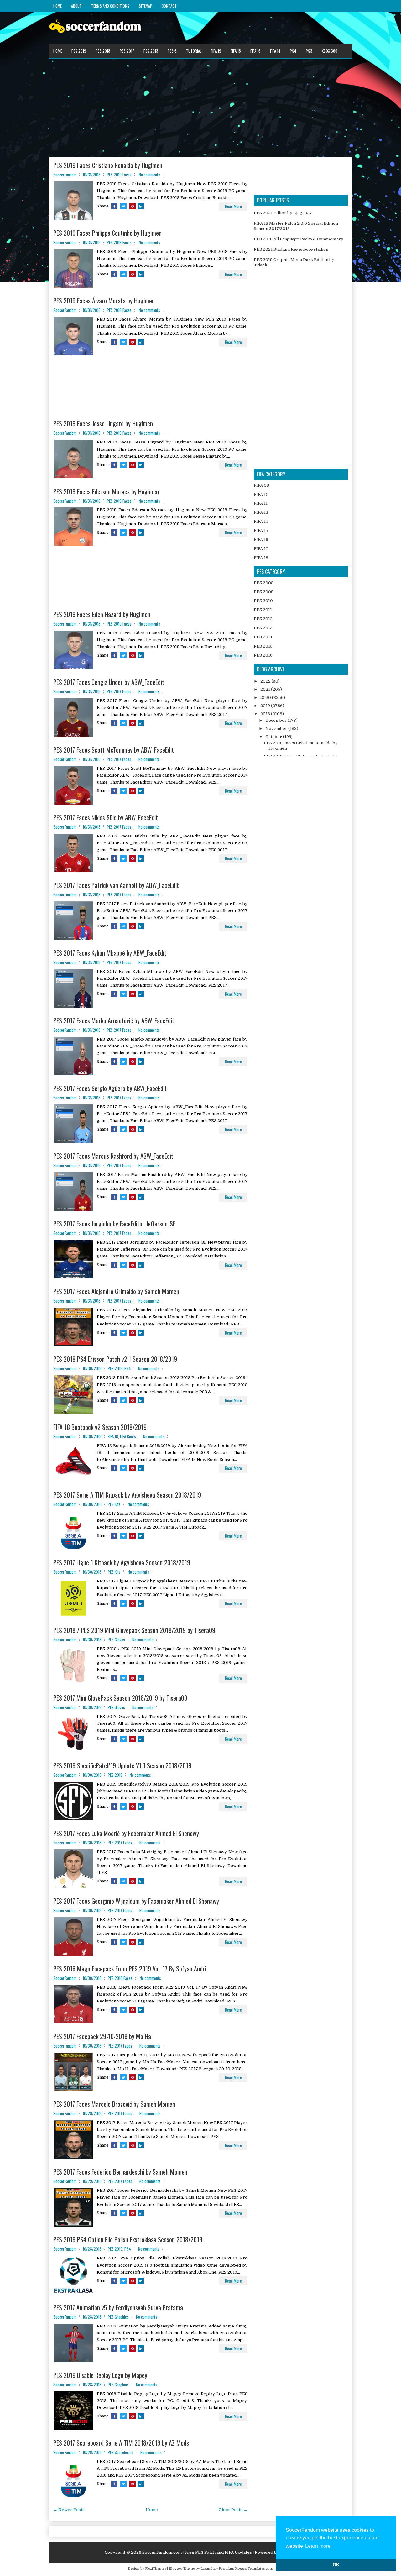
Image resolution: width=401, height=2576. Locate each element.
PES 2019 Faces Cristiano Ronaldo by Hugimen (108, 165)
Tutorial (194, 51)
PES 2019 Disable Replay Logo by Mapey (100, 2375)
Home (57, 6)
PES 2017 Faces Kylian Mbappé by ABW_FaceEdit (110, 953)
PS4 (293, 51)
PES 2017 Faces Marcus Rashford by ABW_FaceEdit (113, 1156)
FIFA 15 (261, 530)
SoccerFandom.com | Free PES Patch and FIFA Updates (197, 2552)
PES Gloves (116, 1640)
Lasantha (208, 2569)
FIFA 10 (261, 494)
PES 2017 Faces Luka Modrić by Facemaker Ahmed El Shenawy (126, 1833)
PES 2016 (263, 655)
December (276, 720)
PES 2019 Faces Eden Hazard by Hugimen (102, 614)
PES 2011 (263, 610)
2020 (266, 698)
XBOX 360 (330, 51)
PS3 (309, 51)
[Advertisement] (200, 108)
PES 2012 (263, 619)
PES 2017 (127, 51)
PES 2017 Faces (119, 691)
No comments (149, 175)
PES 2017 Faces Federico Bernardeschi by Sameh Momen (120, 2172)
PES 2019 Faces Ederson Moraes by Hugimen (106, 491)
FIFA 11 (261, 503)
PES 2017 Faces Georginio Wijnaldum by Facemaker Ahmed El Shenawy (136, 1901)
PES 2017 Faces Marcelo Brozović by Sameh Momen (114, 2104)
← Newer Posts (69, 2510)
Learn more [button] (318, 2546)
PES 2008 (264, 583)
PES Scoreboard (120, 2452)
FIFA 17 (261, 549)
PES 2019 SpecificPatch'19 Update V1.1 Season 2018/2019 (122, 1765)
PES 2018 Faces (120, 1978)
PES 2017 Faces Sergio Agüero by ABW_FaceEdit (110, 1088)
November (277, 729)
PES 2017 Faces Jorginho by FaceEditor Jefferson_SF (114, 1224)
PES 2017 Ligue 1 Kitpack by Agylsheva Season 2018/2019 (122, 1562)
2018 (266, 714)
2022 (266, 681)
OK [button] (336, 2565)
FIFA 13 (261, 512)
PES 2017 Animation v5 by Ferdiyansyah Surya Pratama (118, 2307)
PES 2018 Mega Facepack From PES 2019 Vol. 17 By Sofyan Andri (130, 1969)
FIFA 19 (216, 51)
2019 (266, 706)
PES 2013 (151, 51)
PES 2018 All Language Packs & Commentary (299, 239)
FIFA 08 (261, 485)
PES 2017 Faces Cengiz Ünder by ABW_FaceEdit (109, 682)
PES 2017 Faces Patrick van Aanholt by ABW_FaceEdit (116, 885)
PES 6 (172, 51)
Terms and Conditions (110, 6)
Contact (169, 6)
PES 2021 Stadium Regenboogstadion (291, 249)
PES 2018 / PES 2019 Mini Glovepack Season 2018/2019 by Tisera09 (134, 1630)
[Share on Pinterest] (133, 206)
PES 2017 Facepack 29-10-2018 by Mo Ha (102, 2036)
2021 (266, 689)
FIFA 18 (236, 51)
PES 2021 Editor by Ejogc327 (283, 213)
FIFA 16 (255, 51)
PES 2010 (263, 601)
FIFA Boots (128, 1436)
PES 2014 (263, 637)
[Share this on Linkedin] (141, 206)
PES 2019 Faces (119, 175)
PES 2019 (79, 51)
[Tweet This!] (123, 206)
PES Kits (114, 1504)
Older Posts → (233, 2510)
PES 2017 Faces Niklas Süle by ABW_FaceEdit (106, 817)
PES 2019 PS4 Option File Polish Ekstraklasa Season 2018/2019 (128, 2239)
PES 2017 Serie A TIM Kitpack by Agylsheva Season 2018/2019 (127, 1495)
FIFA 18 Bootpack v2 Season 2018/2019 (100, 1427)
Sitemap (146, 6)
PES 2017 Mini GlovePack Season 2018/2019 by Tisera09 (120, 1698)
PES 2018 (103, 51)
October (274, 737)
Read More (233, 206)
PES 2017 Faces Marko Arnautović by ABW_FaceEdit (114, 1020)
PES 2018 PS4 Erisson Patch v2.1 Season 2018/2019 (115, 1359)
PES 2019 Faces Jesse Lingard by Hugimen (103, 423)
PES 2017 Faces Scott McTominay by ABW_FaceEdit (114, 750)
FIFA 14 (275, 51)
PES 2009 (264, 592)
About (76, 6)
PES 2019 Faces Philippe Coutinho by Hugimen (107, 233)
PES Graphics (118, 2317)
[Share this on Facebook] (114, 206)
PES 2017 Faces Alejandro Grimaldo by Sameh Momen (116, 1291)
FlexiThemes (156, 2569)
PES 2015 (263, 646)
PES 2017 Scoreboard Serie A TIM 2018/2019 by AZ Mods (121, 2443)
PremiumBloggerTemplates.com (246, 2569)
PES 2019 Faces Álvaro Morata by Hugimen (104, 301)
